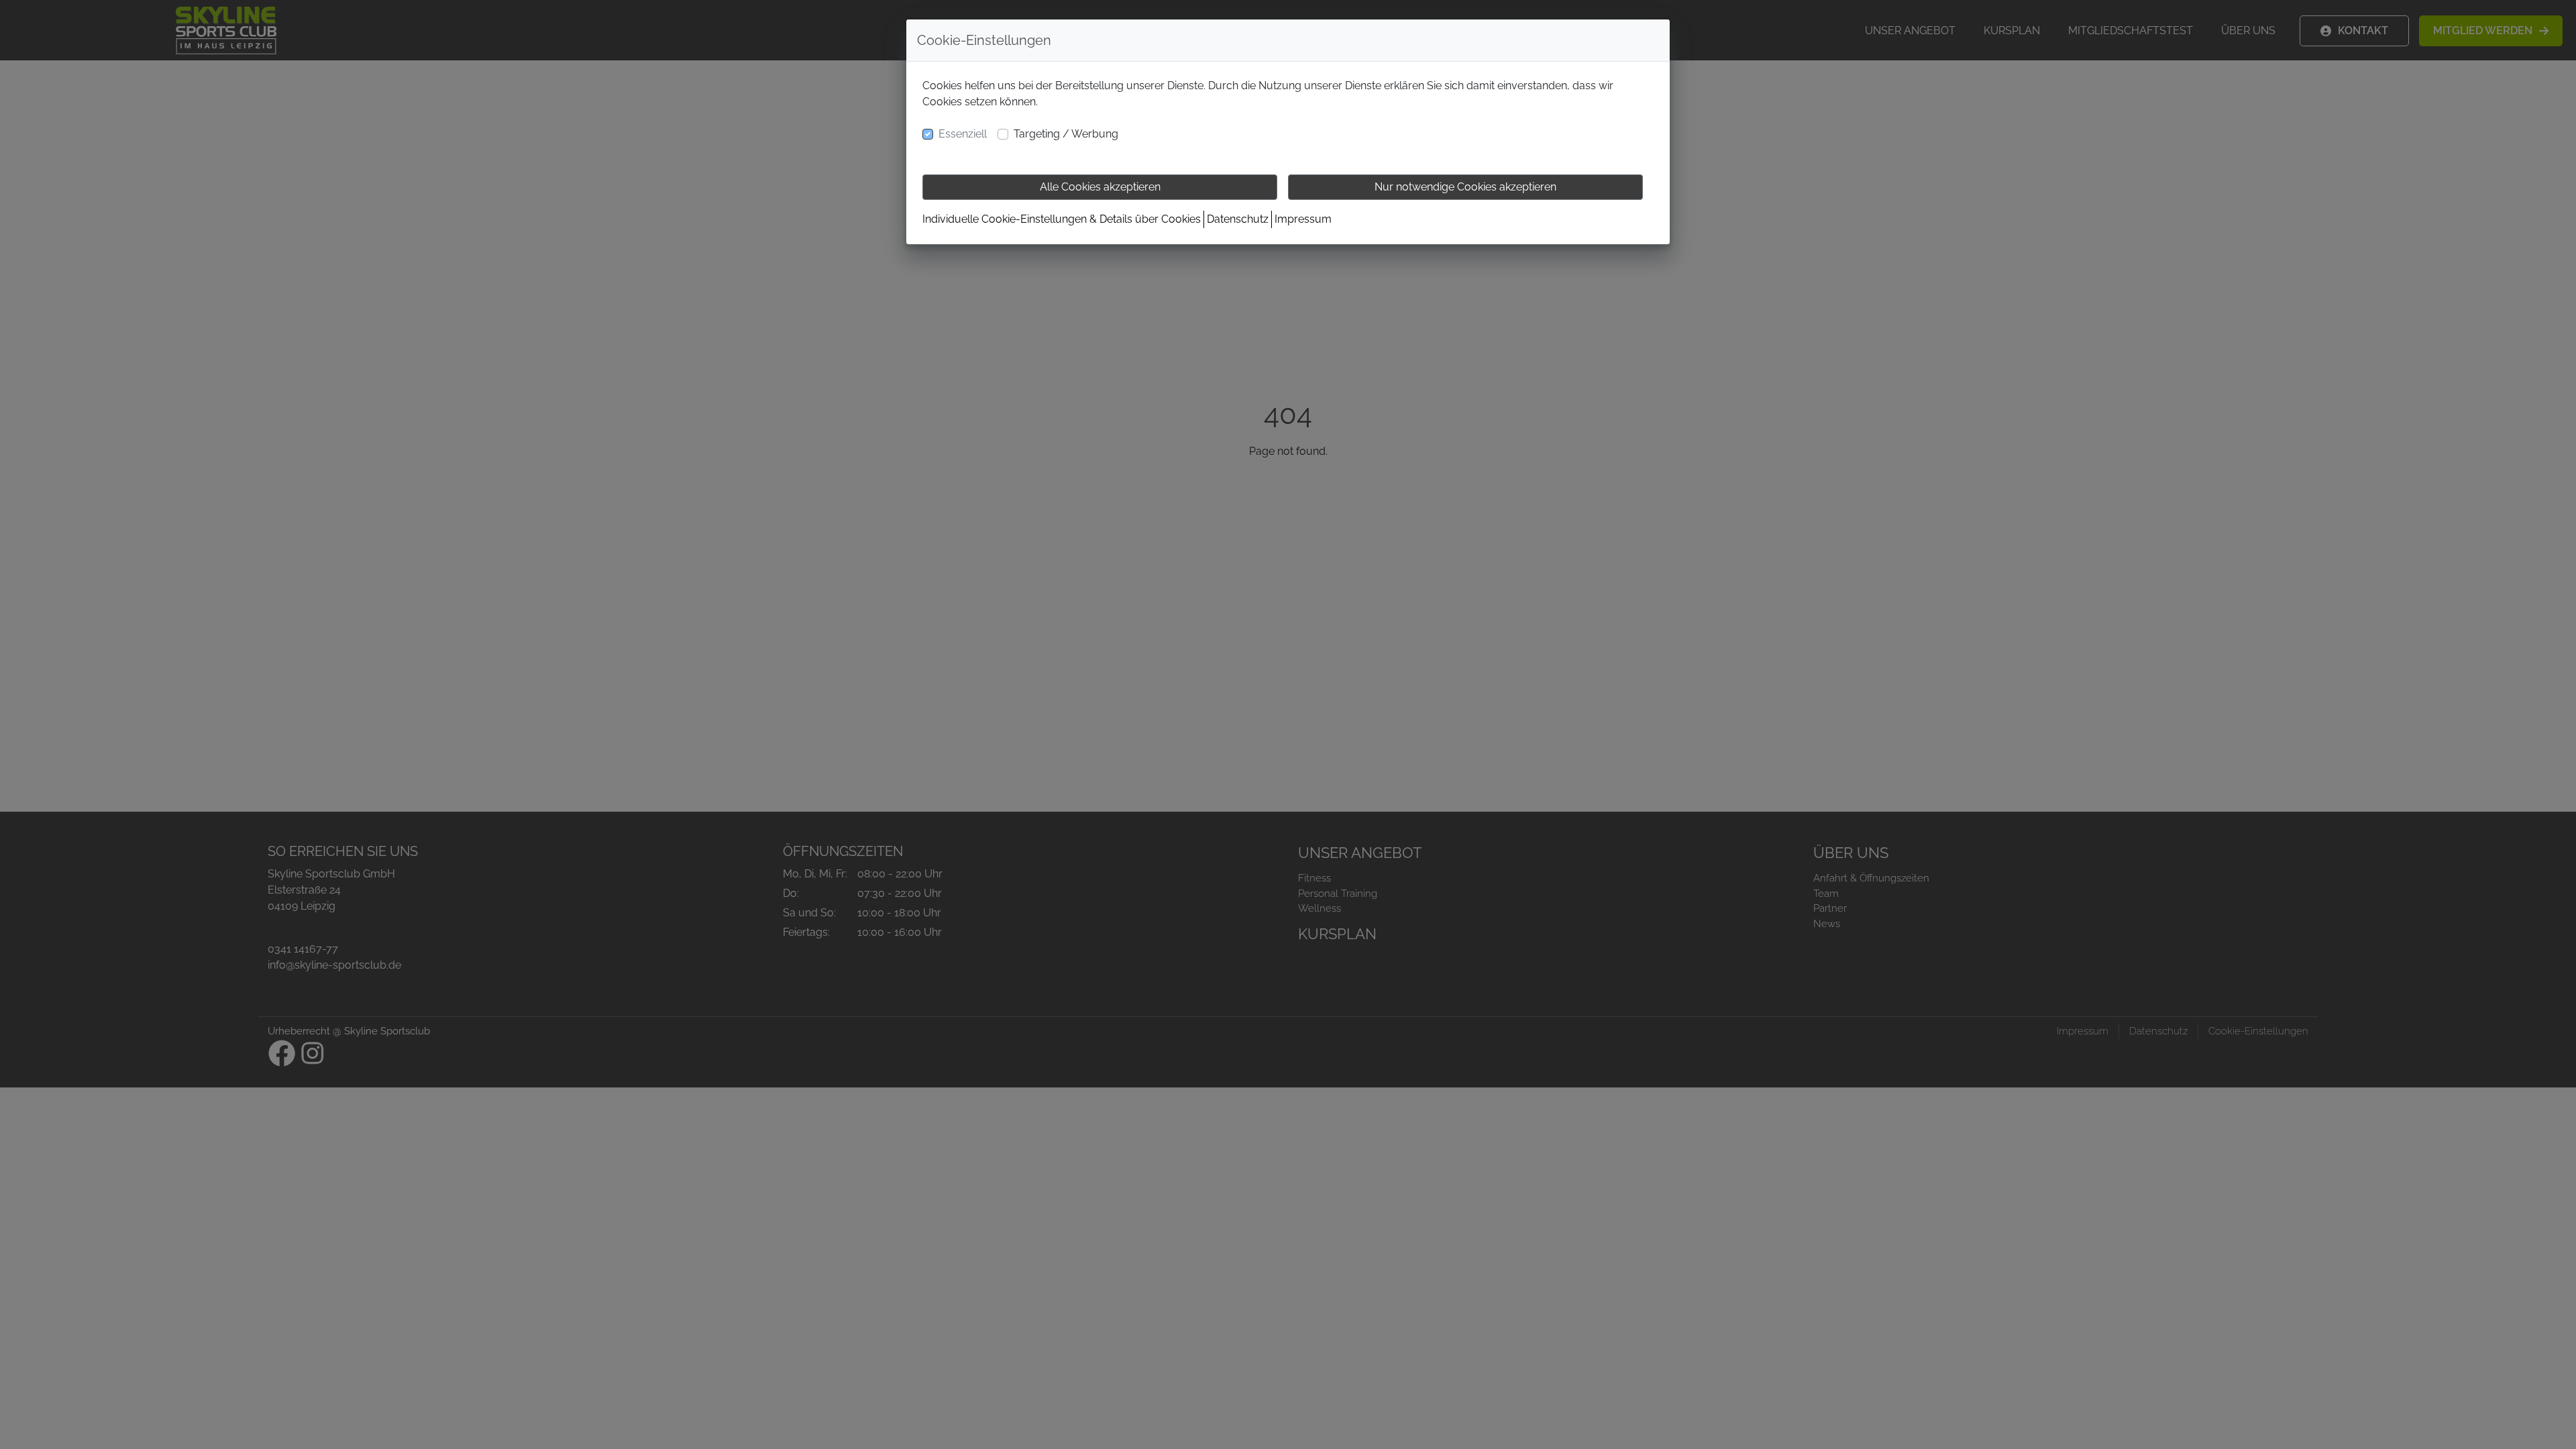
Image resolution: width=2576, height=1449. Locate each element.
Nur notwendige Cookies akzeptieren (1465, 187)
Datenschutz (1238, 219)
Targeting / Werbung (1066, 134)
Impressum (1303, 219)
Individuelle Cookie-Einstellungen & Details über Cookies (1062, 219)
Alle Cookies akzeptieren (1100, 187)
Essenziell (963, 134)
